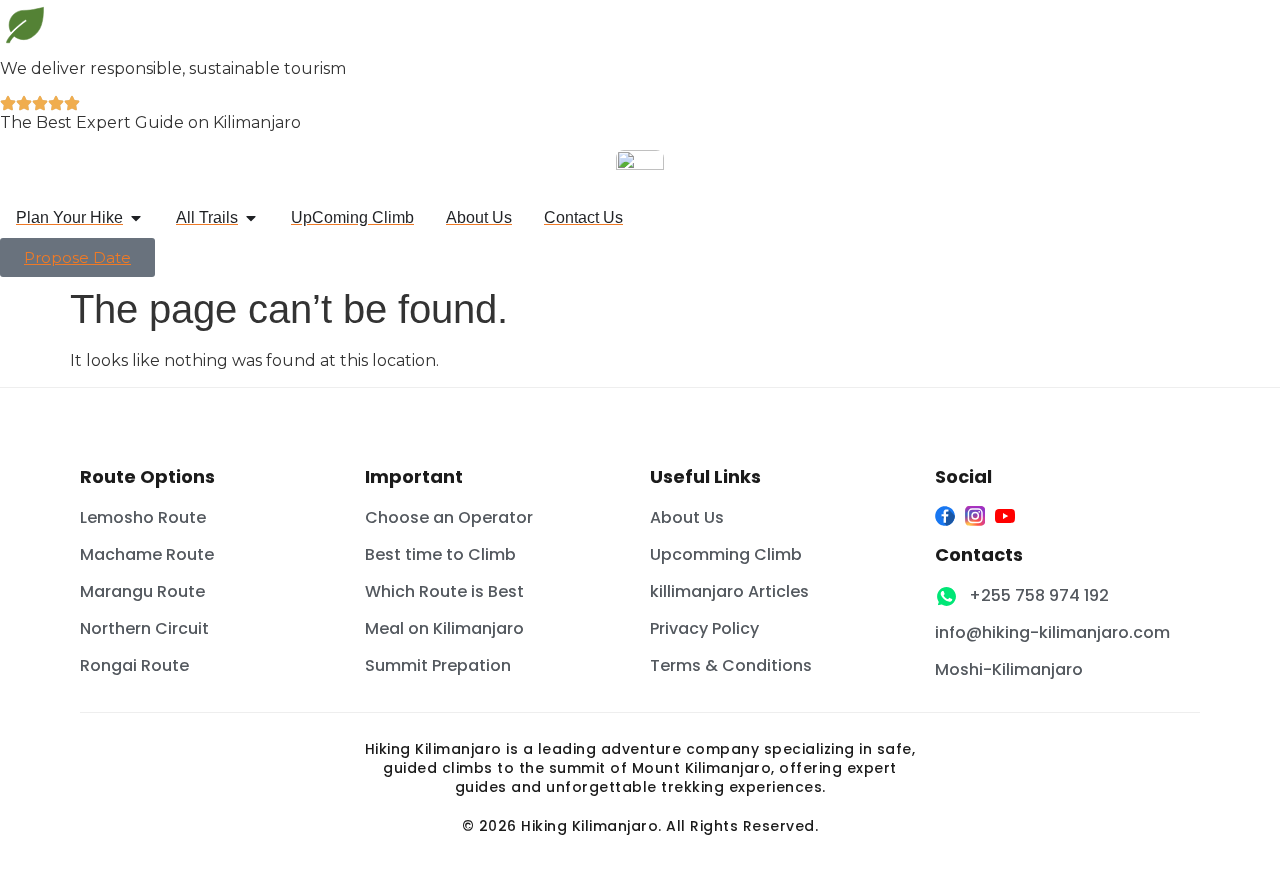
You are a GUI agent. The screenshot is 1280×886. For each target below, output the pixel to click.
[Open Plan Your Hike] (136, 218)
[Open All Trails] (251, 218)
